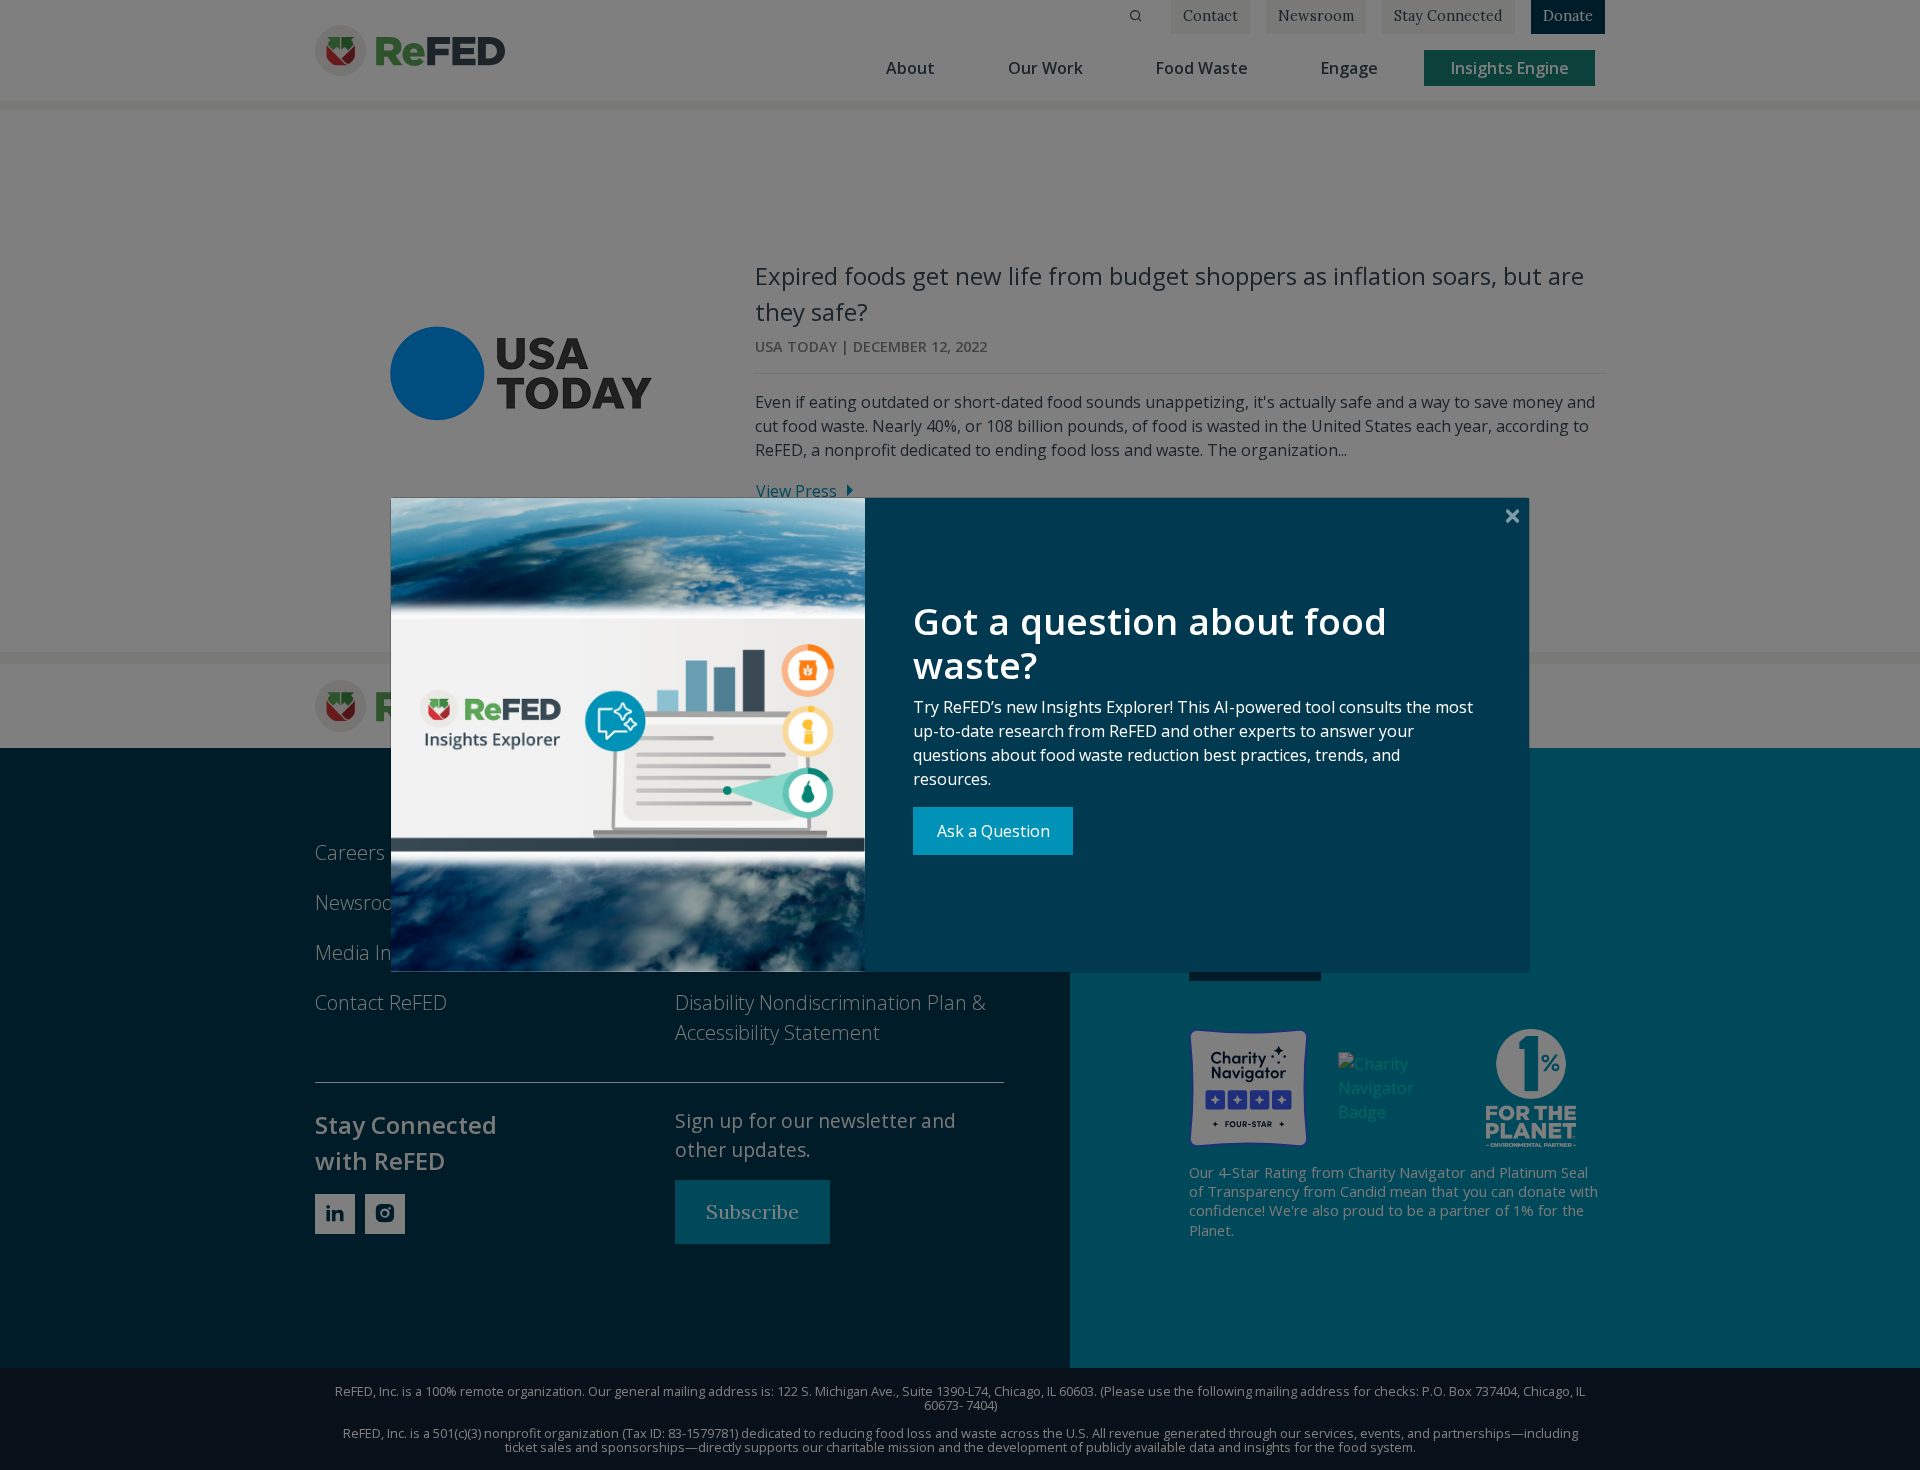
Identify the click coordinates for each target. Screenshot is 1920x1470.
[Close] (1512, 515)
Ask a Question (993, 831)
